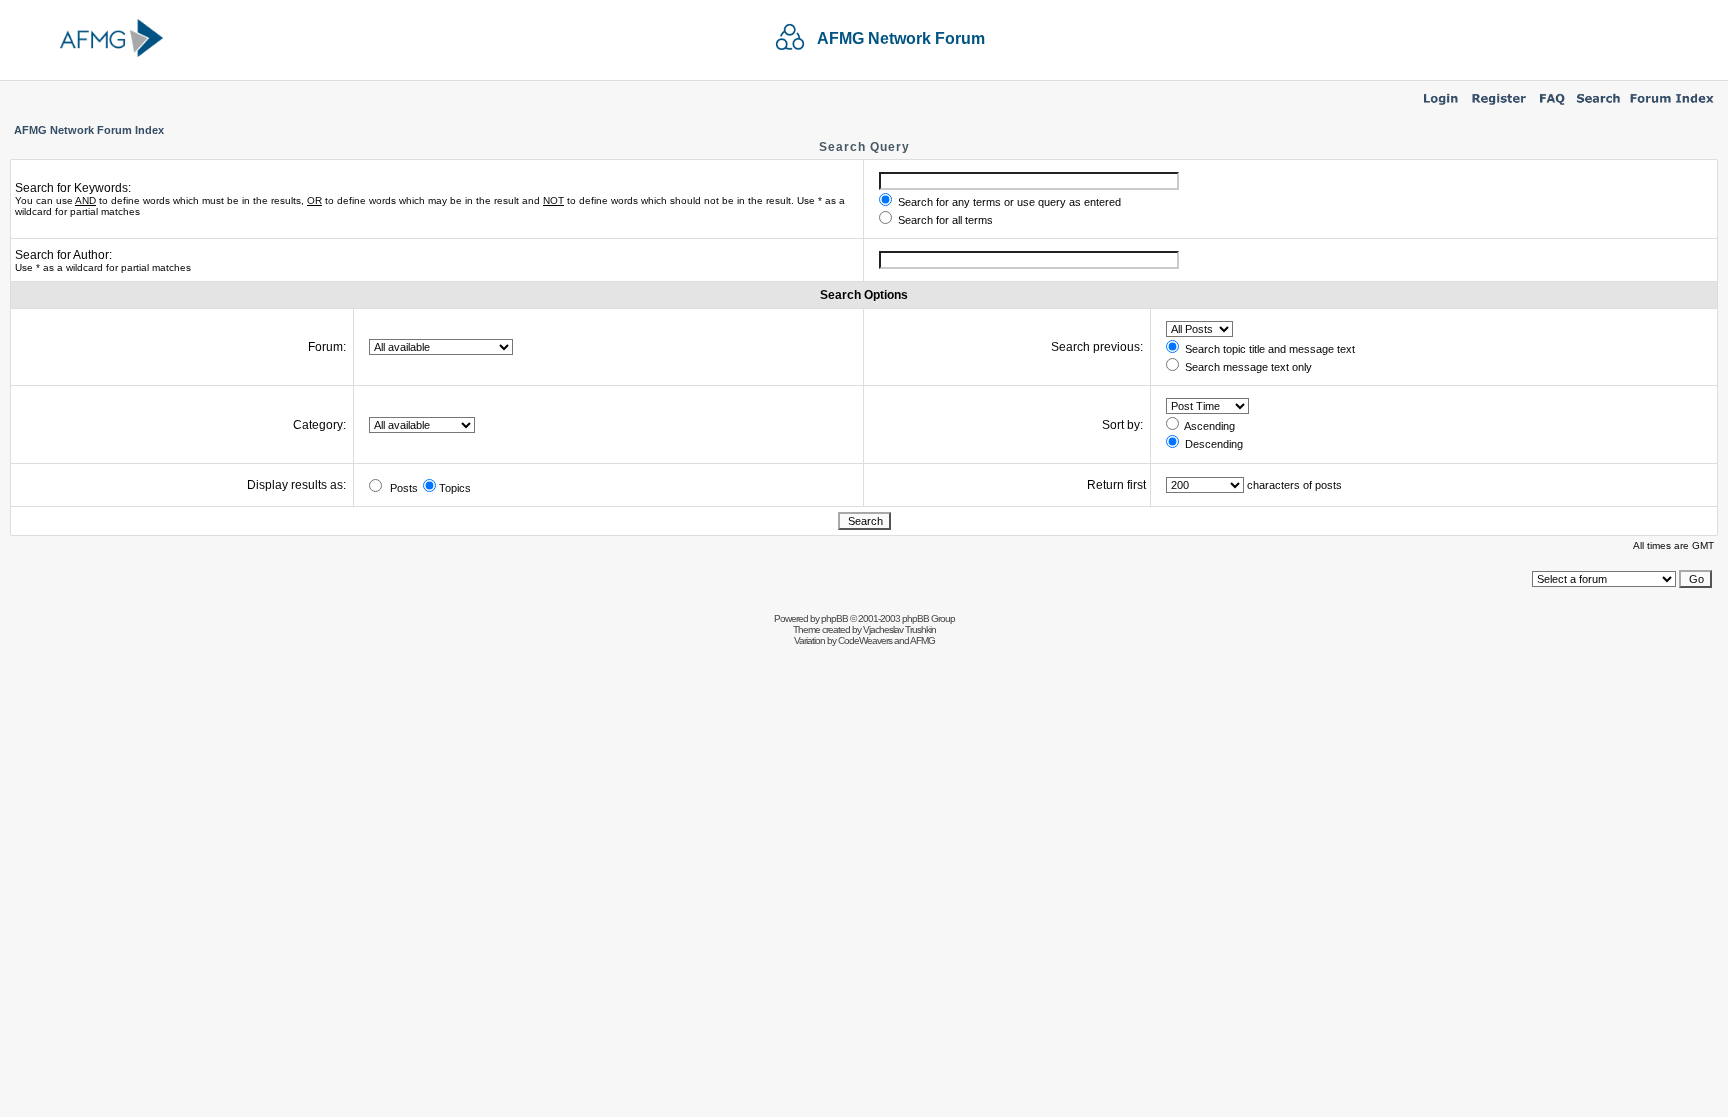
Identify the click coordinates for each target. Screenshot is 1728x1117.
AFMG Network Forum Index (89, 130)
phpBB (834, 618)
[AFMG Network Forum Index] (1672, 106)
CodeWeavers (865, 640)
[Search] (1598, 106)
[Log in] (1440, 106)
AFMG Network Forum (901, 38)
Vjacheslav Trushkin (899, 629)
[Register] (1499, 106)
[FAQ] (1552, 106)
